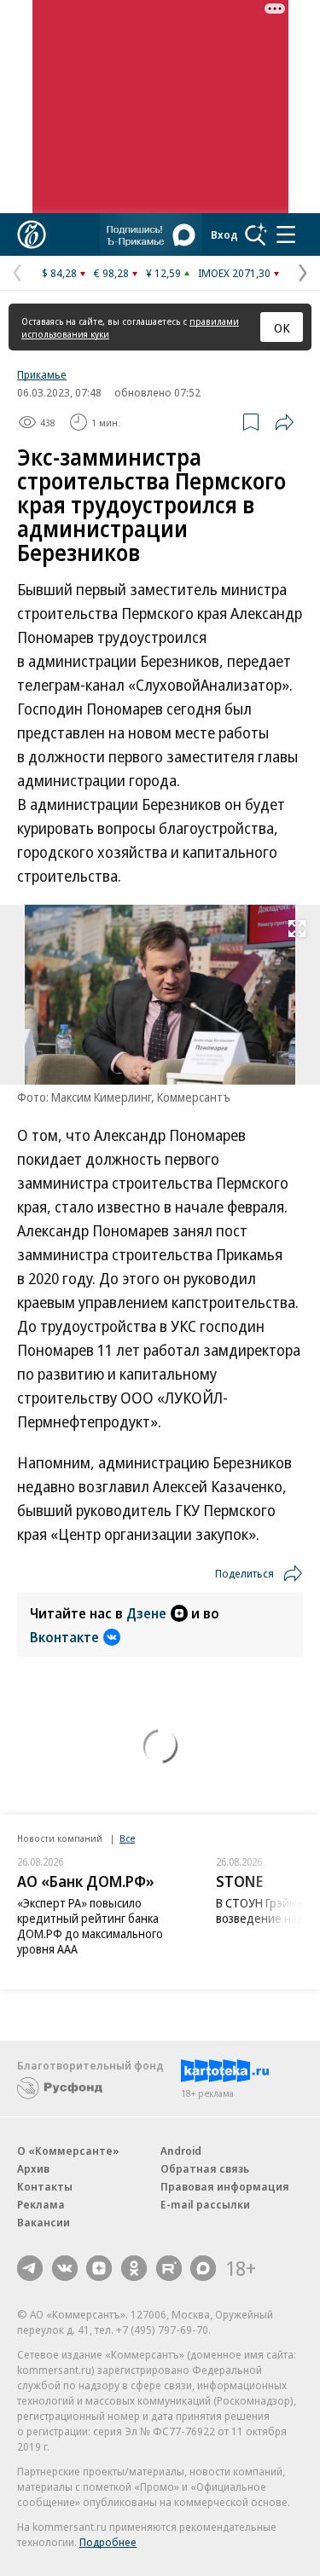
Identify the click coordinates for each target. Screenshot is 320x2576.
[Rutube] (169, 2268)
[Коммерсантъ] (32, 234)
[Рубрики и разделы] (286, 234)
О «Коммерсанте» (68, 2151)
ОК (282, 327)
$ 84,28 (59, 273)
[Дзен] (99, 2268)
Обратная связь (205, 2168)
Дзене (146, 1613)
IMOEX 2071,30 (234, 273)
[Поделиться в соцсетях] (284, 422)
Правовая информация (225, 2186)
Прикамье (42, 374)
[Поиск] (256, 234)
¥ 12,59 (163, 273)
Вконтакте (64, 1637)
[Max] (203, 2268)
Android (181, 2151)
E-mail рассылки (205, 2204)
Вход (224, 234)
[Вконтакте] (65, 2268)
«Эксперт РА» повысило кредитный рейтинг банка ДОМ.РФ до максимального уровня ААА (90, 1926)
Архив (33, 2168)
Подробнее (108, 2542)
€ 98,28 (111, 273)
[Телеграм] (30, 2268)
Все (127, 1838)
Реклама (41, 2204)
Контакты (45, 2186)
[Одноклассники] (134, 2268)
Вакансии (44, 2222)
